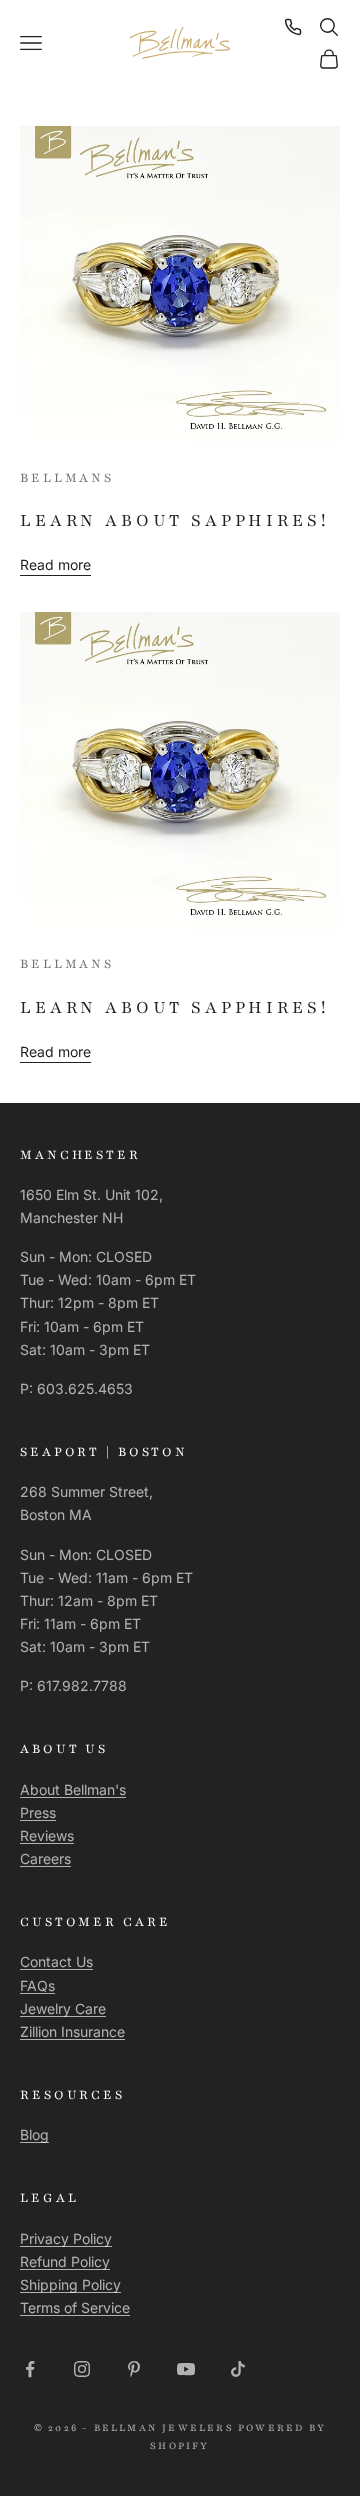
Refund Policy (65, 2261)
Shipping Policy (70, 2284)
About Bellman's (73, 1789)
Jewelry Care (63, 2008)
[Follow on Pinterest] (134, 2369)
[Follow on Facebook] (30, 2369)
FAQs (37, 1985)
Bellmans (67, 478)
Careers (45, 1858)
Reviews (47, 1835)
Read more (55, 564)
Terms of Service (75, 2307)
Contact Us (56, 1961)
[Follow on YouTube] (186, 2369)
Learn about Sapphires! (174, 520)
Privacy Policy (66, 2238)
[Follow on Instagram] (82, 2369)
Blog (34, 2134)
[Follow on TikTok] (238, 2369)
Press (38, 1812)
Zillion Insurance (72, 2031)
